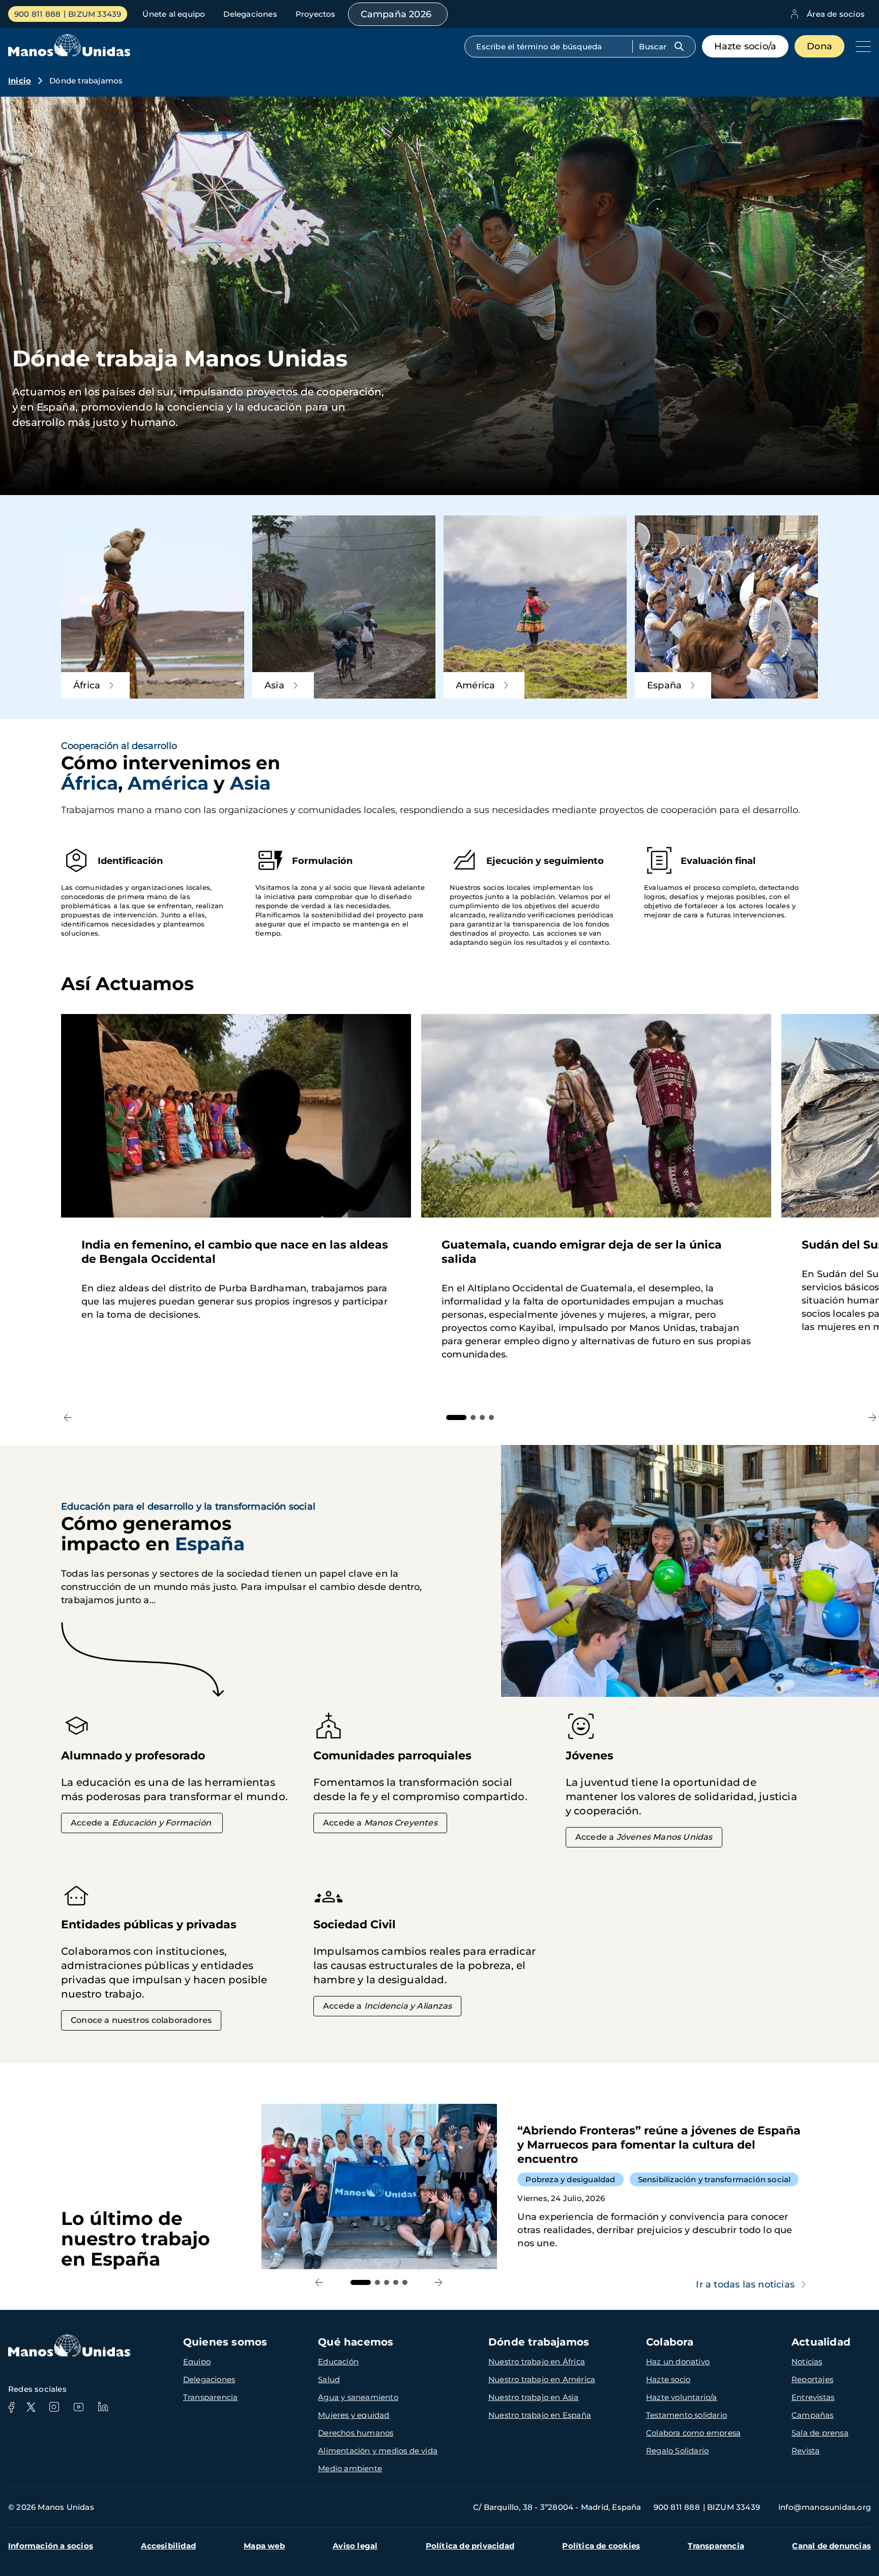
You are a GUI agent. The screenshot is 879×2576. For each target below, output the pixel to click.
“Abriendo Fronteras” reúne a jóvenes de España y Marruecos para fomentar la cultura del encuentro (540, 2187)
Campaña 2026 (396, 14)
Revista (805, 2451)
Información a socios (51, 2546)
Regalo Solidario (677, 2451)
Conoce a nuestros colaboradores (141, 2020)
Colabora (670, 2342)
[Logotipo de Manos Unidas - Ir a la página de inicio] (69, 54)
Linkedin (103, 2407)
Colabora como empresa (693, 2433)
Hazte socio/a (745, 46)
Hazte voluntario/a (682, 2397)
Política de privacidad (470, 2546)
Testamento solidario (686, 2415)
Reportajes (812, 2379)
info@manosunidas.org (825, 2507)
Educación (338, 2362)
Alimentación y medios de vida (378, 2451)
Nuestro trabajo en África (537, 2362)
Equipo (197, 2362)
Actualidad (821, 2342)
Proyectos (316, 14)
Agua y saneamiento (358, 2397)
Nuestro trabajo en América (542, 2379)
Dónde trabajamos (539, 2342)
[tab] (456, 1417)
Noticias (807, 2362)
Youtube (78, 2407)
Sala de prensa (820, 2433)
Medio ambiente (350, 2468)
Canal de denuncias (831, 2546)
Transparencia (211, 2397)
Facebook (11, 2407)
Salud (329, 2379)
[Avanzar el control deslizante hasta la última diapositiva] (68, 1418)
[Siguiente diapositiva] (872, 1418)
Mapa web (264, 2546)
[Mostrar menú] (861, 46)
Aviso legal (355, 2546)
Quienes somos (225, 2342)
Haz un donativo (678, 2362)
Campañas (813, 2415)
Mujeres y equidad (354, 2415)
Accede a (141, 1823)
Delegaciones (250, 14)
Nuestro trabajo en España (540, 2415)
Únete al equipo (174, 14)
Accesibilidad (168, 2546)
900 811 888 (37, 14)
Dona (819, 46)
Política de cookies (601, 2546)
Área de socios (836, 14)
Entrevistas (813, 2397)
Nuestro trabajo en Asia (534, 2397)
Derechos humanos (356, 2433)
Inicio (20, 81)
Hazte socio (668, 2379)
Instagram (54, 2407)
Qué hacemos (356, 2342)
